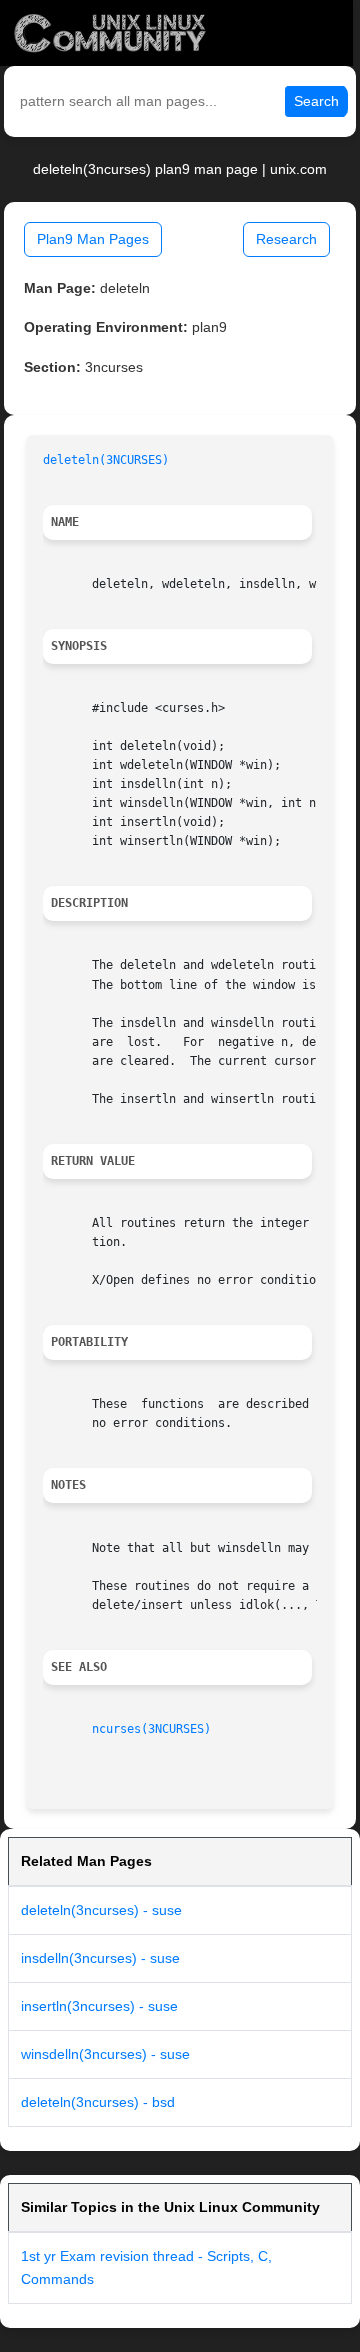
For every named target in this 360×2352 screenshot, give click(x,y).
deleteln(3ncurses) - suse (101, 1910)
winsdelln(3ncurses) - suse (105, 2054)
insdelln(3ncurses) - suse (100, 1958)
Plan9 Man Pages (93, 239)
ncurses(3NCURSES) (151, 1729)
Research (286, 239)
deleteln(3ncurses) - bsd (98, 2102)
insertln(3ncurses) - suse (99, 2006)
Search (316, 101)
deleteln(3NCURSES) (106, 460)
